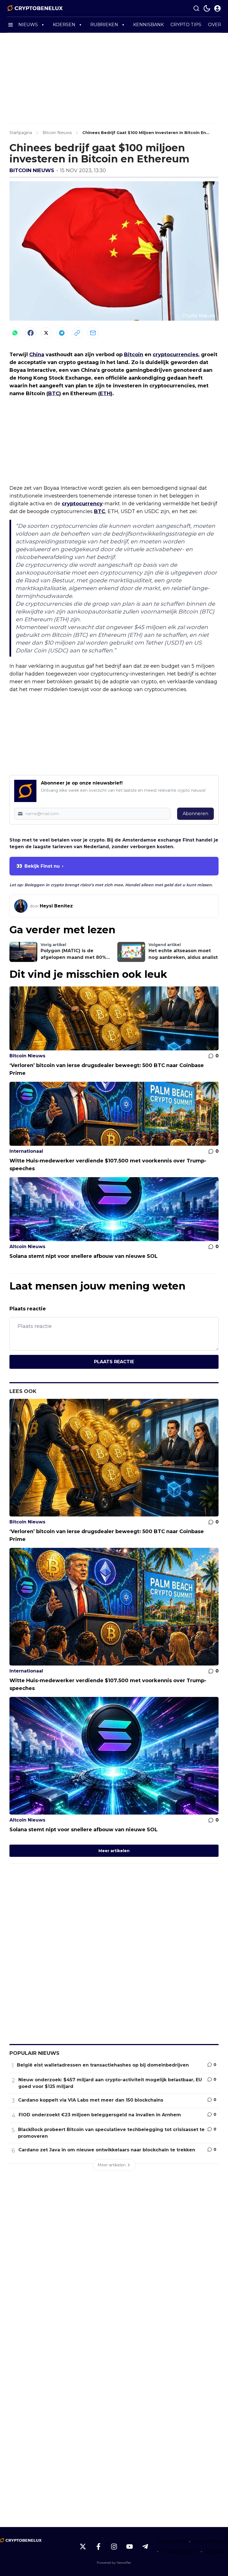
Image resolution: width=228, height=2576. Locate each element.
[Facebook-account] (98, 2547)
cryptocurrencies (175, 355)
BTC (54, 394)
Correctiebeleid (211, 2541)
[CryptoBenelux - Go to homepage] (21, 2540)
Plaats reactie (114, 1362)
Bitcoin (134, 355)
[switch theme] (207, 8)
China (37, 355)
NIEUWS (28, 25)
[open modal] (217, 8)
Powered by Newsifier (114, 2563)
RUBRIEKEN (104, 25)
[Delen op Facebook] (31, 333)
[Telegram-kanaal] (145, 2547)
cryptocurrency (82, 504)
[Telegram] (62, 333)
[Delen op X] (46, 333)
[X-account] (83, 2547)
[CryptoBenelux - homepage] (35, 8)
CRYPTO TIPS (186, 25)
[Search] (196, 8)
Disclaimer (217, 2551)
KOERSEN (64, 25)
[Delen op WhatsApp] (15, 333)
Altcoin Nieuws (27, 1247)
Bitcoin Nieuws (32, 170)
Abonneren (195, 814)
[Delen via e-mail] (93, 333)
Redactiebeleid (179, 2551)
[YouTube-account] (130, 2547)
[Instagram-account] (114, 2547)
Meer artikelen (114, 1851)
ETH (105, 394)
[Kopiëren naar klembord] (77, 333)
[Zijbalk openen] (11, 25)
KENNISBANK (148, 25)
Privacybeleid (171, 2541)
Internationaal (26, 1151)
